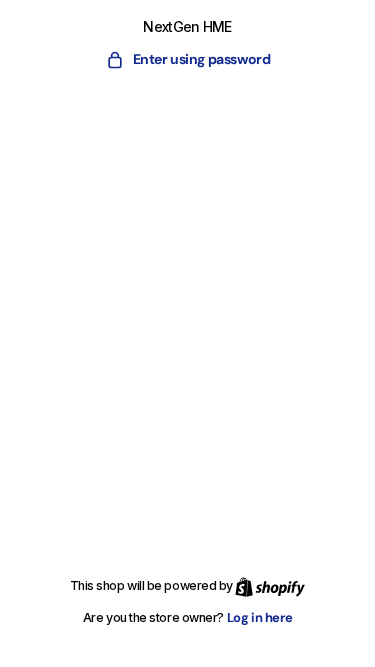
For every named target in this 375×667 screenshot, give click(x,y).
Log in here (260, 617)
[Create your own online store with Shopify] (270, 585)
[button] (188, 60)
